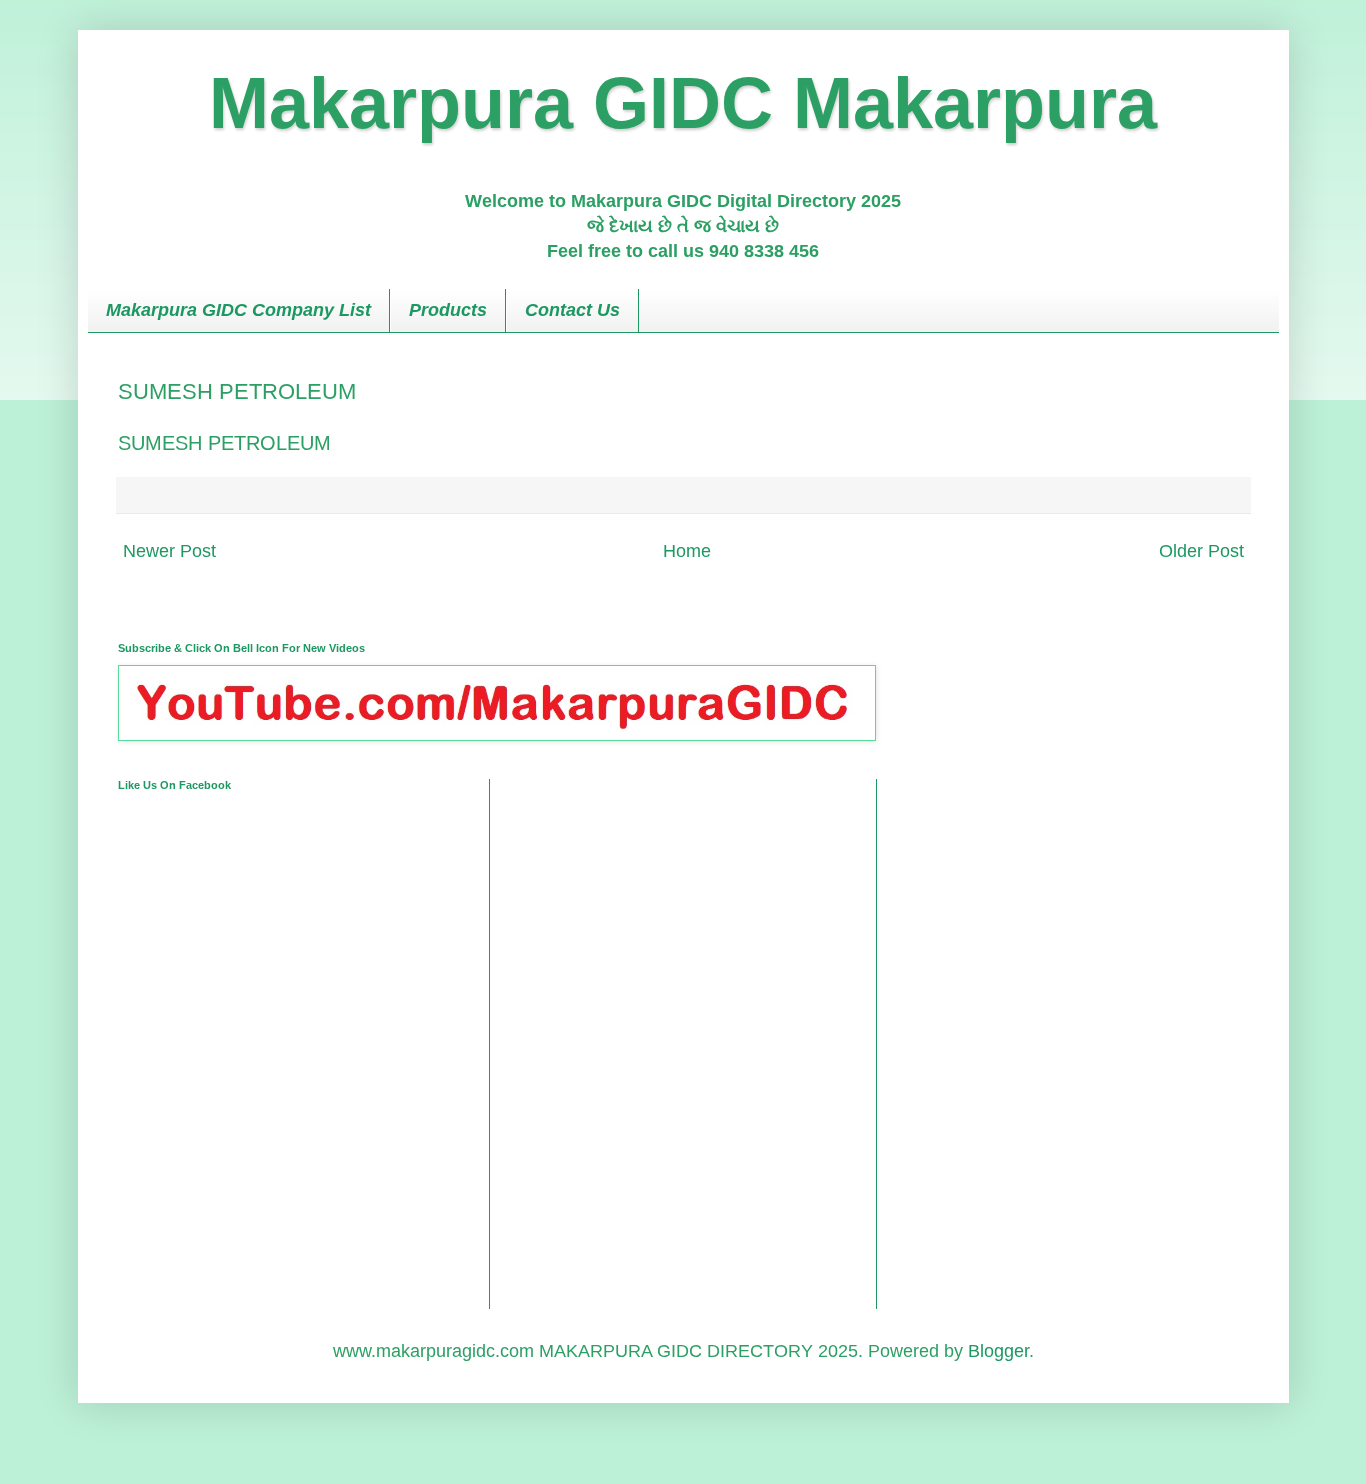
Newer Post (169, 551)
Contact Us (572, 310)
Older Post (1201, 551)
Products (448, 310)
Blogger (998, 1351)
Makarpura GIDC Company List (238, 310)
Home (687, 551)
